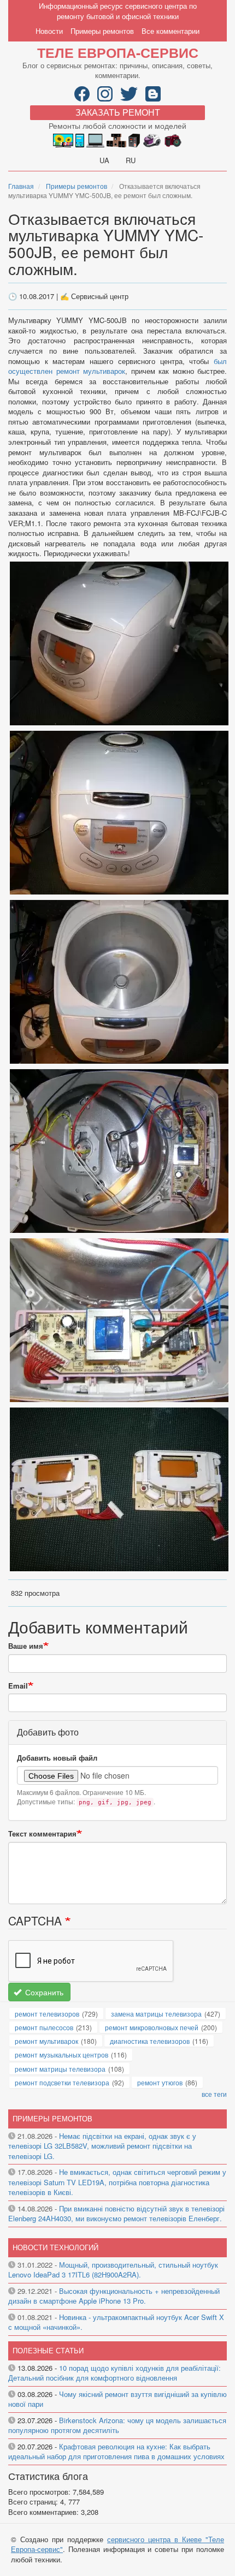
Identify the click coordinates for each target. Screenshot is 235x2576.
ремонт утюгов (160, 2082)
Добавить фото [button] (48, 1732)
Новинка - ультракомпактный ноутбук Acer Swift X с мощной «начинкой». (116, 2322)
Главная (21, 186)
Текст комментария (42, 1834)
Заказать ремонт (118, 112)
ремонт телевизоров (47, 2014)
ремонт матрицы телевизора (60, 2069)
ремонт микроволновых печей (152, 2027)
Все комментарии (171, 31)
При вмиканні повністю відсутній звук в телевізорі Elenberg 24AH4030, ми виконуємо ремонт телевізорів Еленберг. (116, 2214)
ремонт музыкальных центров (61, 2055)
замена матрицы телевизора (156, 2014)
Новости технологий (55, 2247)
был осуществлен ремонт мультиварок (117, 366)
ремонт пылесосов (44, 2027)
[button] (119, 642)
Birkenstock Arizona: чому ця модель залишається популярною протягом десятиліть (117, 2425)
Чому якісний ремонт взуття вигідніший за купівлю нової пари (117, 2399)
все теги (214, 2094)
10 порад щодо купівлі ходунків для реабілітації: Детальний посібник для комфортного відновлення (114, 2373)
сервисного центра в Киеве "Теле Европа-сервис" (117, 2544)
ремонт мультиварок (46, 2041)
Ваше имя (26, 1646)
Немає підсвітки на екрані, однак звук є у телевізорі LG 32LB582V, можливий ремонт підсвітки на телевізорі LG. (102, 2146)
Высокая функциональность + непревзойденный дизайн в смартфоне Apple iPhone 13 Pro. (114, 2296)
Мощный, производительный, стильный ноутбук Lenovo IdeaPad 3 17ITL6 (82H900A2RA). (113, 2270)
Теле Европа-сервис (118, 52)
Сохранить (43, 1992)
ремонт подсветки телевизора (62, 2082)
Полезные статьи (48, 2350)
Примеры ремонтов (102, 31)
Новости (49, 31)
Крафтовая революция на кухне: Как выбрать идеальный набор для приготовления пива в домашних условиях (116, 2452)
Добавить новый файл (57, 1758)
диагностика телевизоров (150, 2041)
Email (18, 1686)
